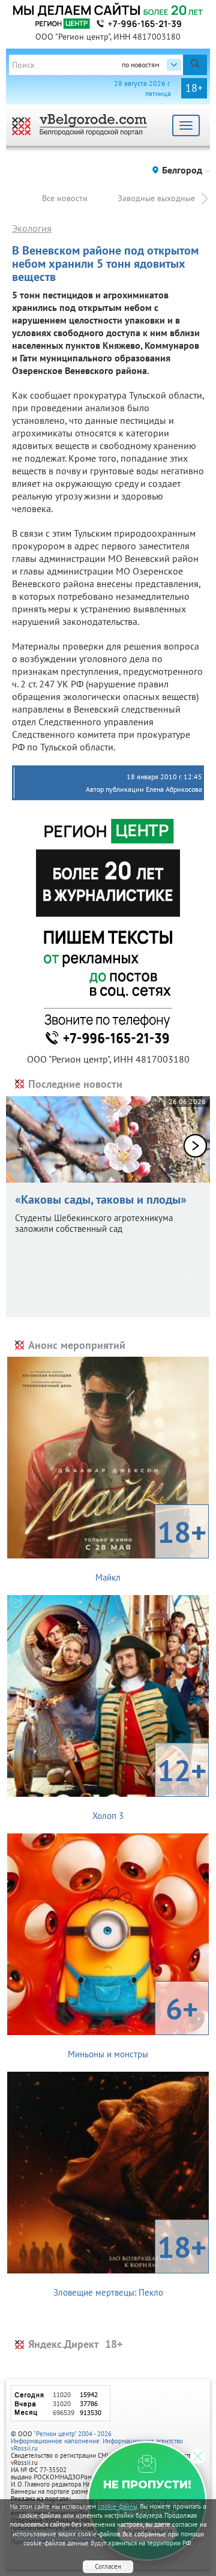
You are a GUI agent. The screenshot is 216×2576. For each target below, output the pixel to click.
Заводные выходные (156, 198)
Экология (32, 228)
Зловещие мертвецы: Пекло (130, 2263)
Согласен (108, 2566)
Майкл (151, 1548)
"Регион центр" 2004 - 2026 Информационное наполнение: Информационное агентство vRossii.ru (97, 2441)
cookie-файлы (118, 2506)
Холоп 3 (149, 1786)
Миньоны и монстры (133, 2024)
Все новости (65, 198)
